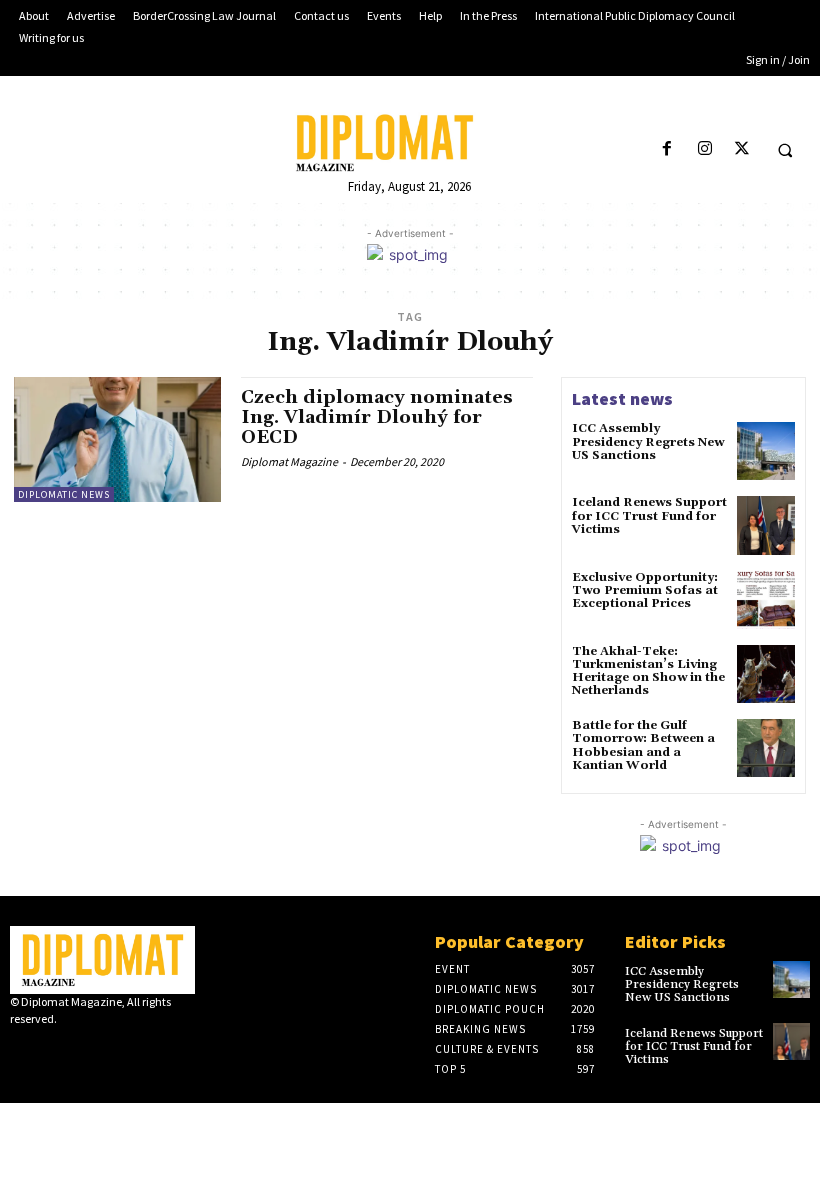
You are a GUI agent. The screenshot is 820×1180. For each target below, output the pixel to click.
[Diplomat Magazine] (409, 143)
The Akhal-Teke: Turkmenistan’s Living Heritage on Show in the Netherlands (648, 671)
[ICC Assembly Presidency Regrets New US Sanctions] (766, 451)
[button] (785, 150)
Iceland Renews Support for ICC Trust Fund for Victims (649, 515)
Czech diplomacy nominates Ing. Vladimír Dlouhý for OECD (377, 417)
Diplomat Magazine (289, 461)
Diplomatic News (64, 494)
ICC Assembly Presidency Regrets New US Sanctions (648, 441)
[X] (741, 149)
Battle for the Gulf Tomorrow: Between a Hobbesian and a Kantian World (643, 745)
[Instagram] (704, 149)
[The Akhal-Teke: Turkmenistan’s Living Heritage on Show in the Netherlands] (766, 674)
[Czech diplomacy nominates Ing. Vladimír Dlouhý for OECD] (117, 439)
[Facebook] (667, 149)
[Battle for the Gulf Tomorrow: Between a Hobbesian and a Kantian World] (766, 748)
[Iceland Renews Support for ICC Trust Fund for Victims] (766, 525)
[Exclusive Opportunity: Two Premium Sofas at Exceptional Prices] (766, 600)
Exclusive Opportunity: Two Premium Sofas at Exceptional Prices (645, 590)
